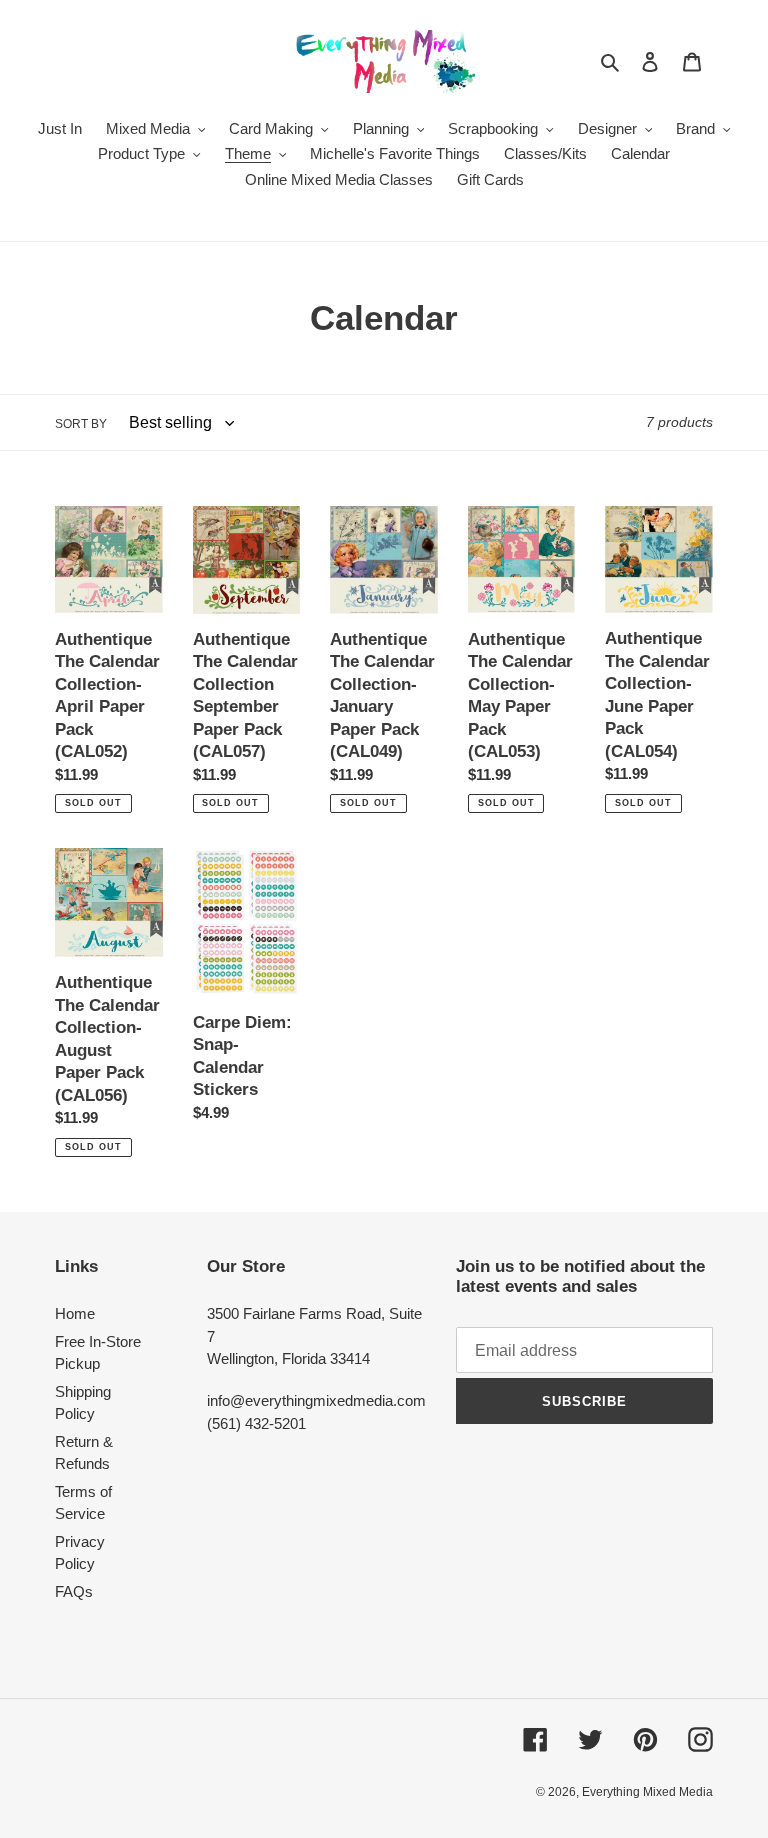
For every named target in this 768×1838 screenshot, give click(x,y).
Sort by (81, 424)
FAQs (74, 1591)
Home (75, 1313)
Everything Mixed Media (647, 1792)
